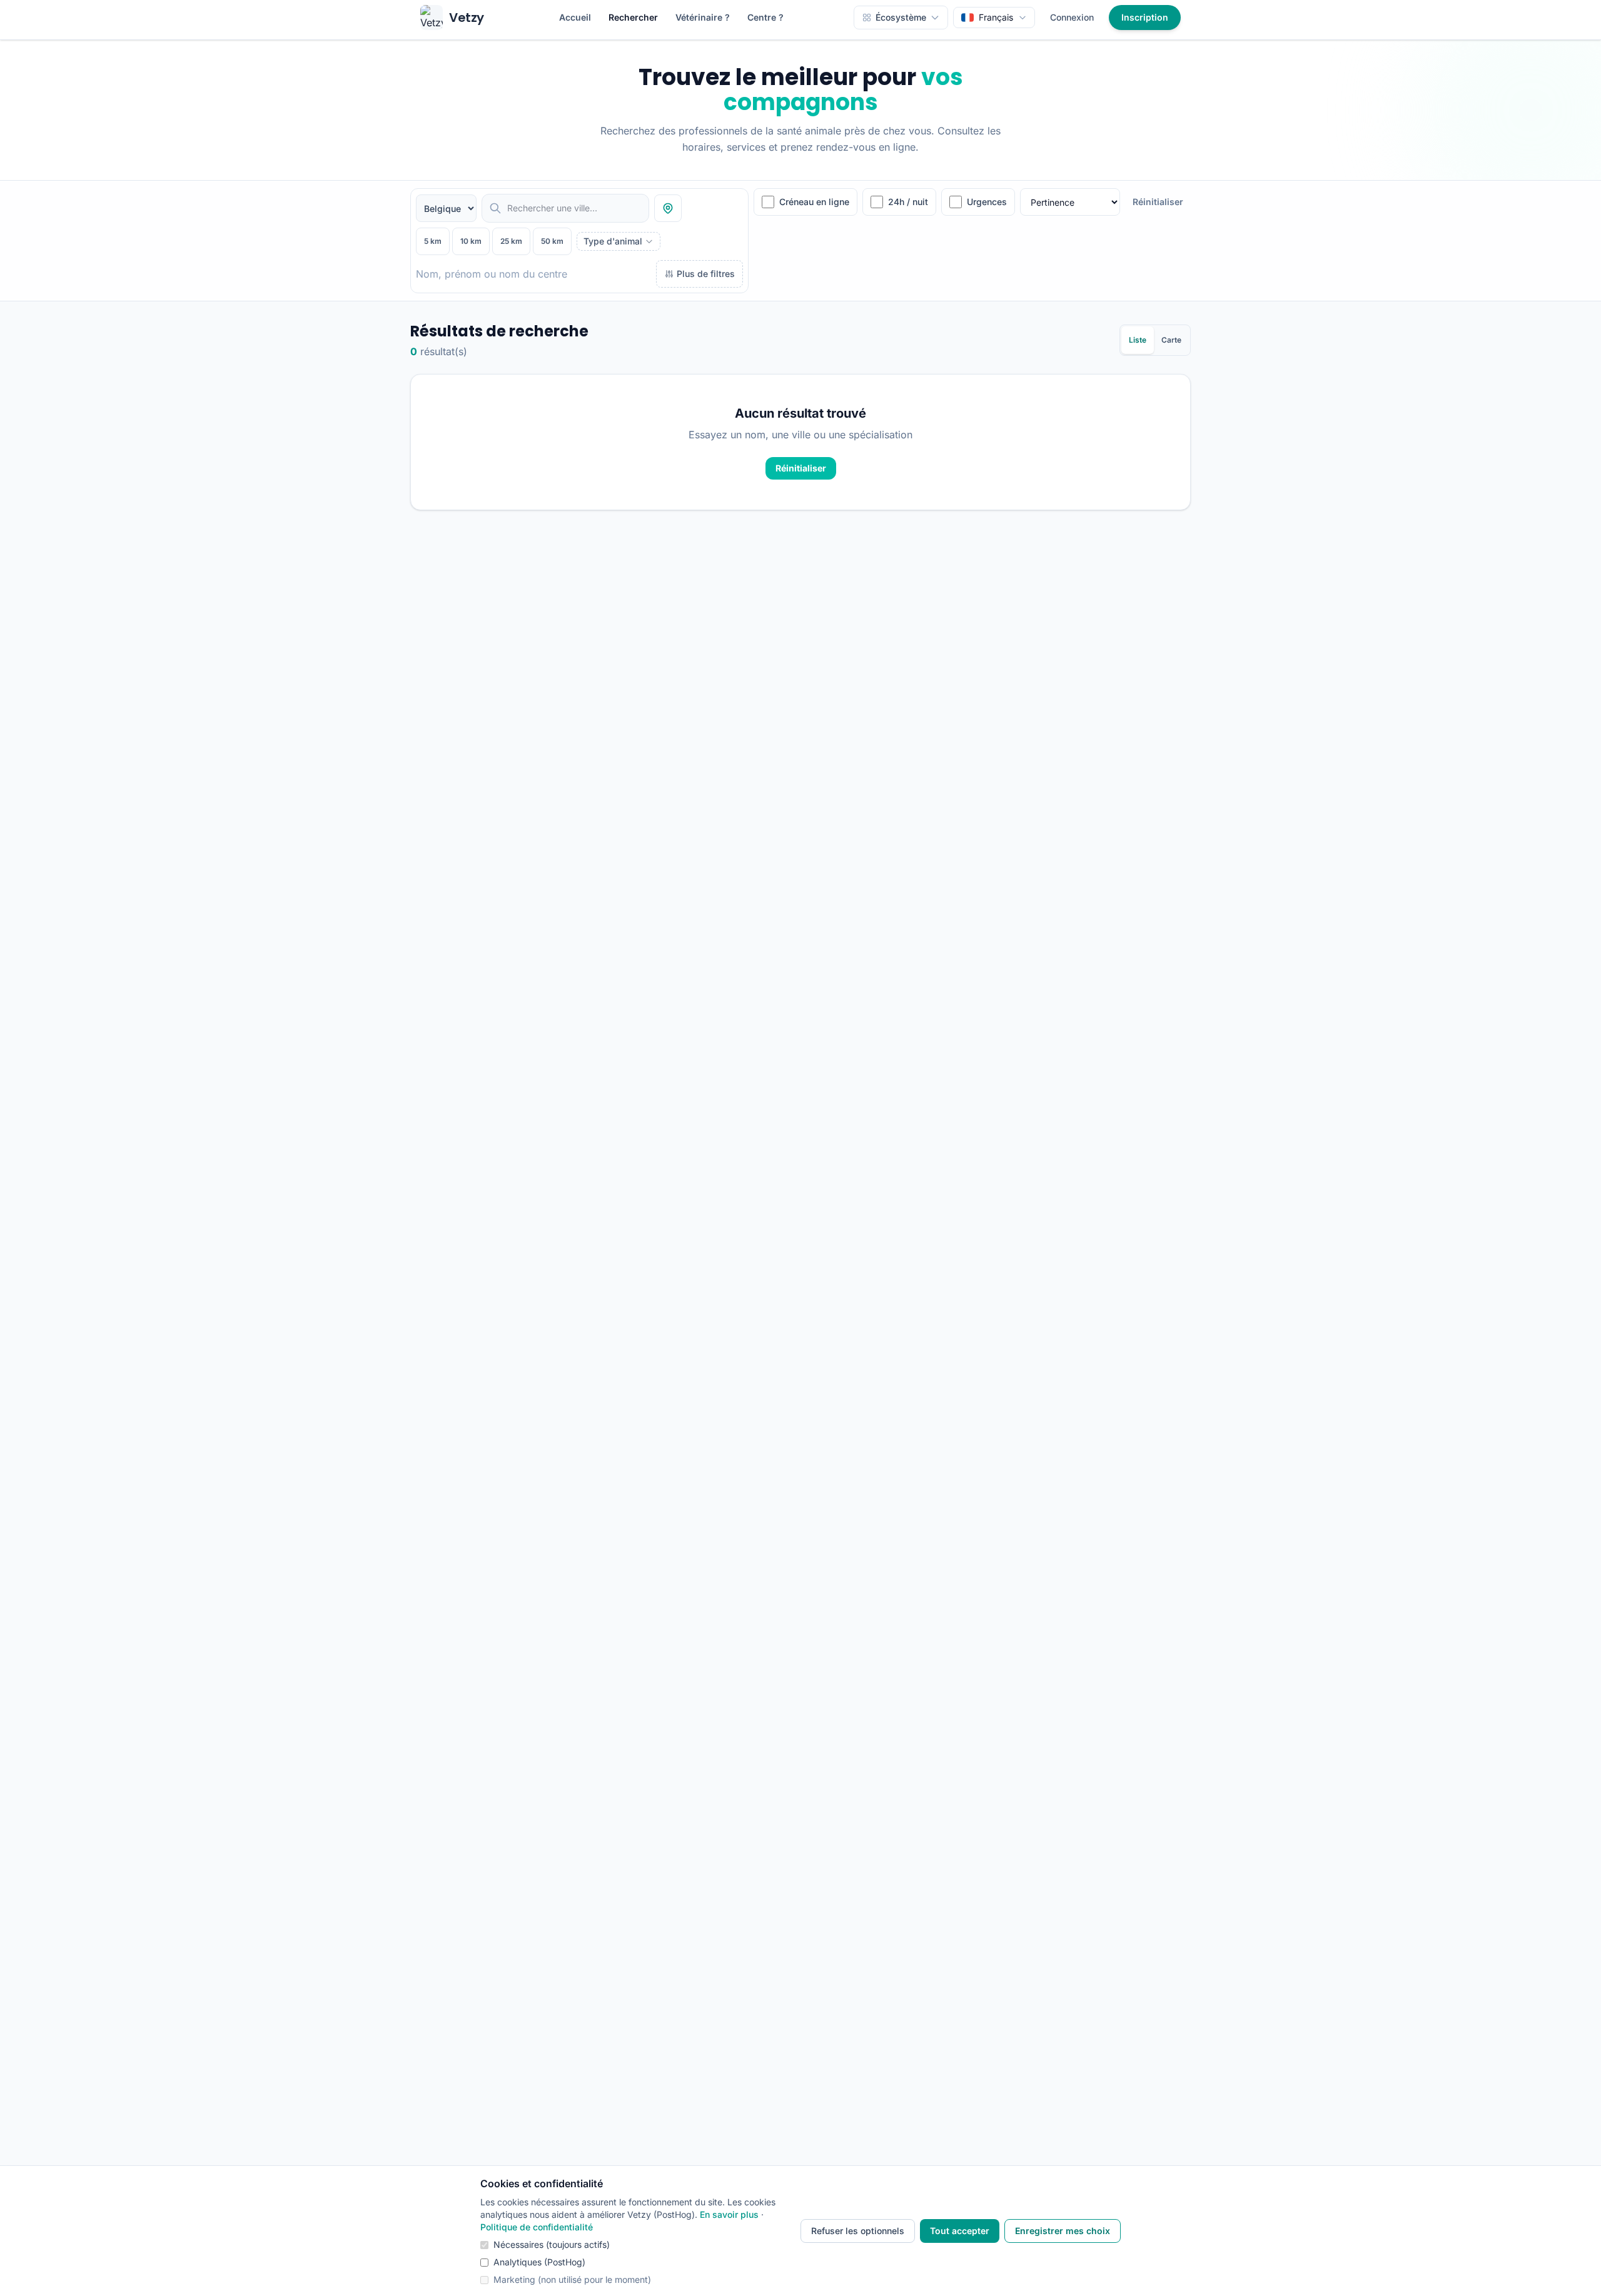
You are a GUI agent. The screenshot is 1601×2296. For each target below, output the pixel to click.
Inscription (1145, 17)
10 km (471, 241)
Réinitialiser (1158, 202)
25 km (511, 241)
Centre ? (765, 17)
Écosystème (901, 17)
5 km (433, 241)
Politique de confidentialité (537, 2227)
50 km (552, 241)
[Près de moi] (668, 208)
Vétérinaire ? (703, 17)
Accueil (575, 17)
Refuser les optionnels (858, 2231)
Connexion (1072, 17)
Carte (1171, 340)
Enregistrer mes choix (1063, 2231)
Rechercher (633, 17)
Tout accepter (960, 2231)
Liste (1138, 340)
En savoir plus (729, 2214)
